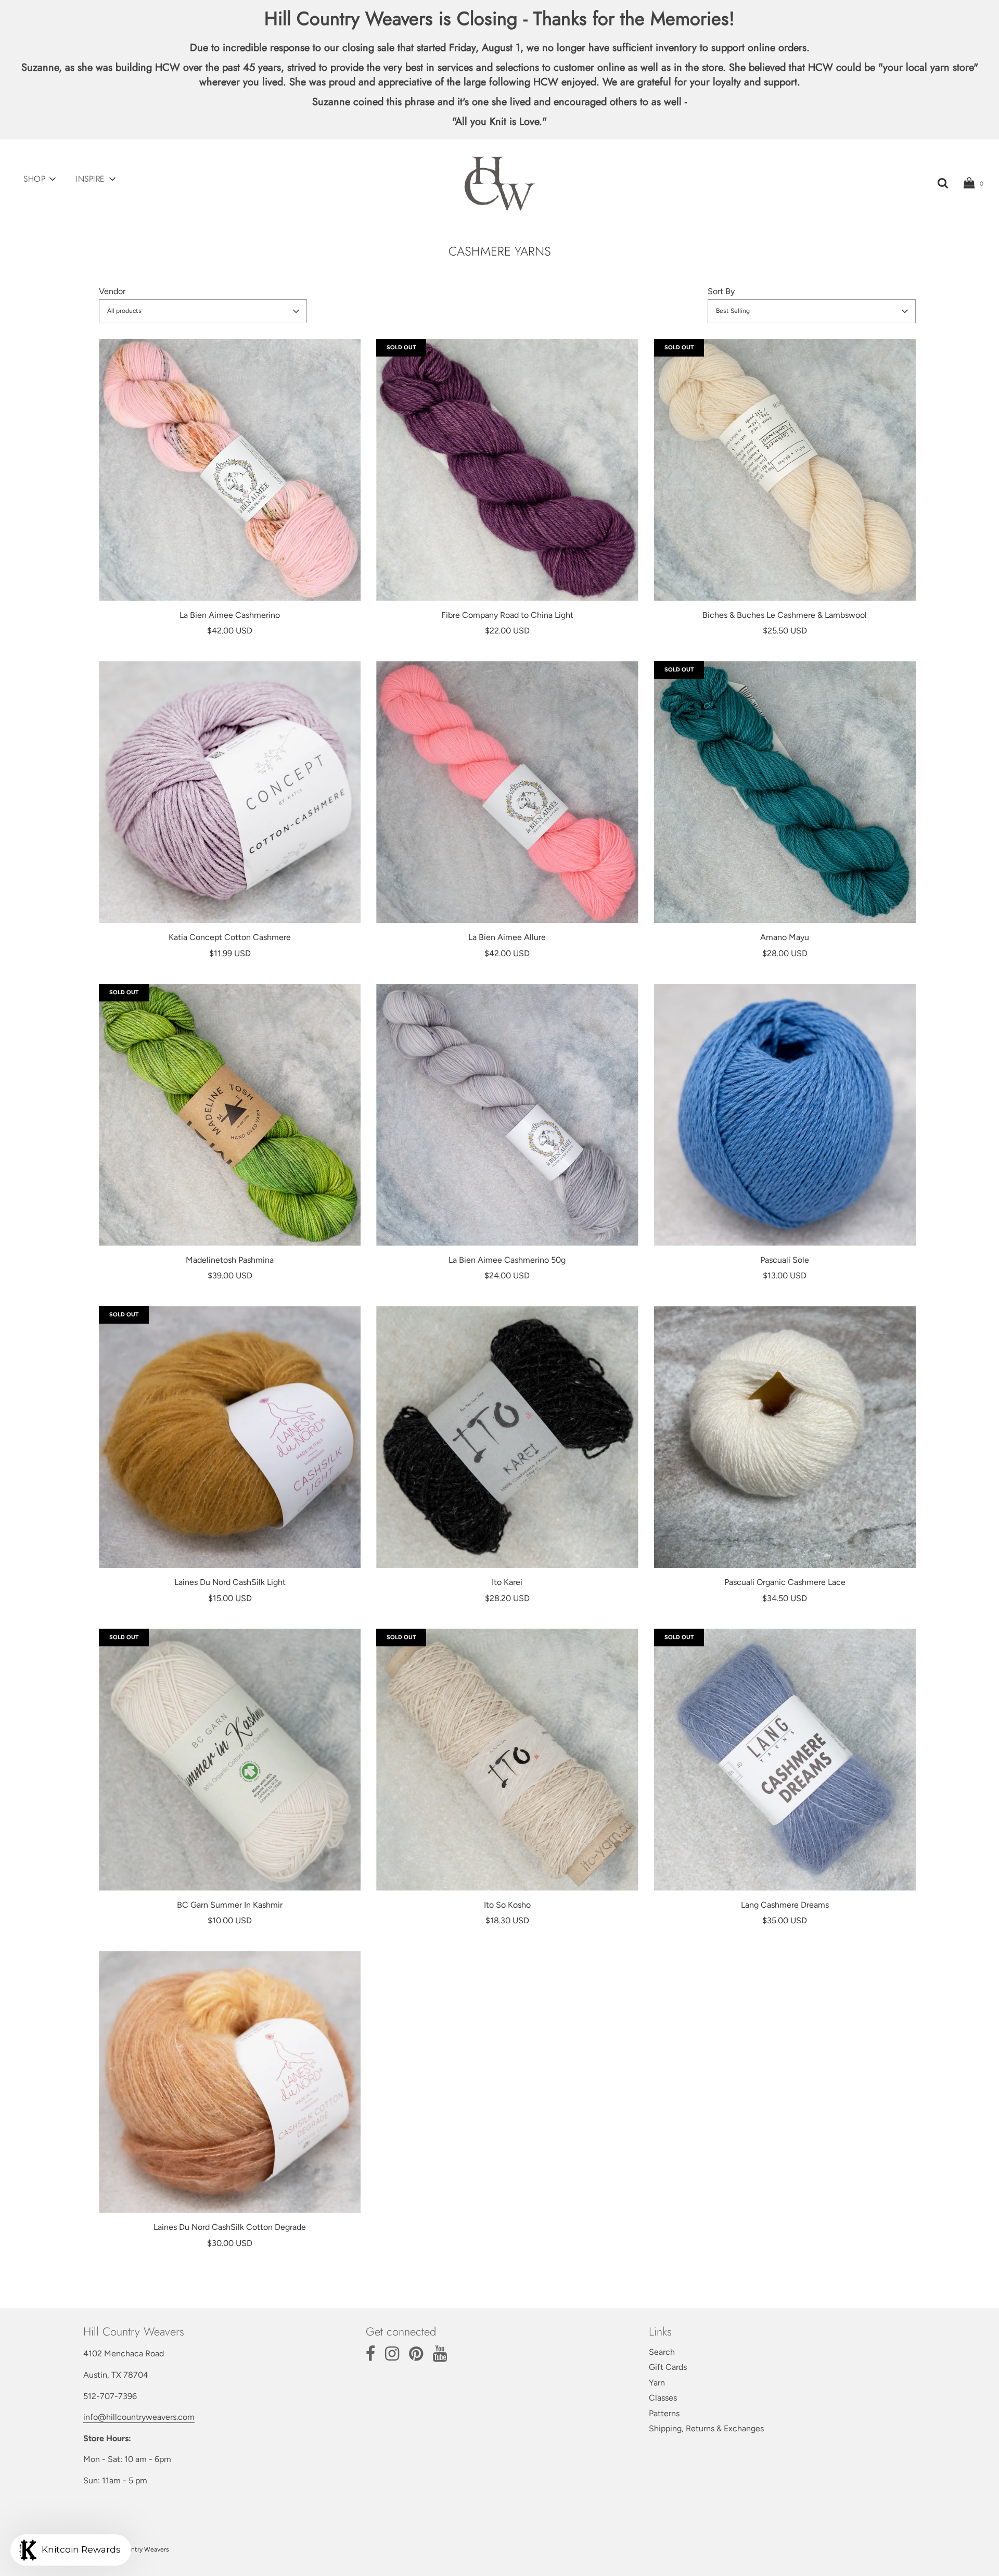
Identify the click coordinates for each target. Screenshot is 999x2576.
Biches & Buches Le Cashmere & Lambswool (785, 615)
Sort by (721, 291)
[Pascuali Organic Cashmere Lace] (785, 1437)
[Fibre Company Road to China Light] (507, 470)
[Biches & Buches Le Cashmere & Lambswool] (785, 470)
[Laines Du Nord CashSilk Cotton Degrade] (230, 2082)
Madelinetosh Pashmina (230, 1260)
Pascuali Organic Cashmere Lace (785, 1582)
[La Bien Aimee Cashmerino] (230, 470)
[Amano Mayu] (785, 792)
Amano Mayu (785, 937)
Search (662, 2352)
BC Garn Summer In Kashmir (230, 1905)
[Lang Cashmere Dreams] (785, 1760)
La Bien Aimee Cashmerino (230, 615)
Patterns (664, 2413)
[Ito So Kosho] (507, 1760)
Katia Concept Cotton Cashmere (230, 937)
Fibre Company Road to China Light (507, 615)
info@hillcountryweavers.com (139, 2417)
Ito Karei (507, 1582)
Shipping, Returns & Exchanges (706, 2428)
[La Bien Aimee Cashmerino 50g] (507, 1115)
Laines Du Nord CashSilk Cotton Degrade (230, 2227)
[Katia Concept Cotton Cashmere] (230, 792)
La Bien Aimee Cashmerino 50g (507, 1260)
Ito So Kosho (507, 1905)
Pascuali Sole (785, 1260)
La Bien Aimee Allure (507, 937)
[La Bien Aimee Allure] (507, 792)
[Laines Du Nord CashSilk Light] (230, 1437)
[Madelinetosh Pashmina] (230, 1115)
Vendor (112, 291)
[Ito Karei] (507, 1437)
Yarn (657, 2383)
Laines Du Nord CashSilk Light (230, 1582)
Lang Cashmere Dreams (785, 1905)
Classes (663, 2398)
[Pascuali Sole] (785, 1115)
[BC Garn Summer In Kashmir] (230, 1760)
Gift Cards (668, 2367)
